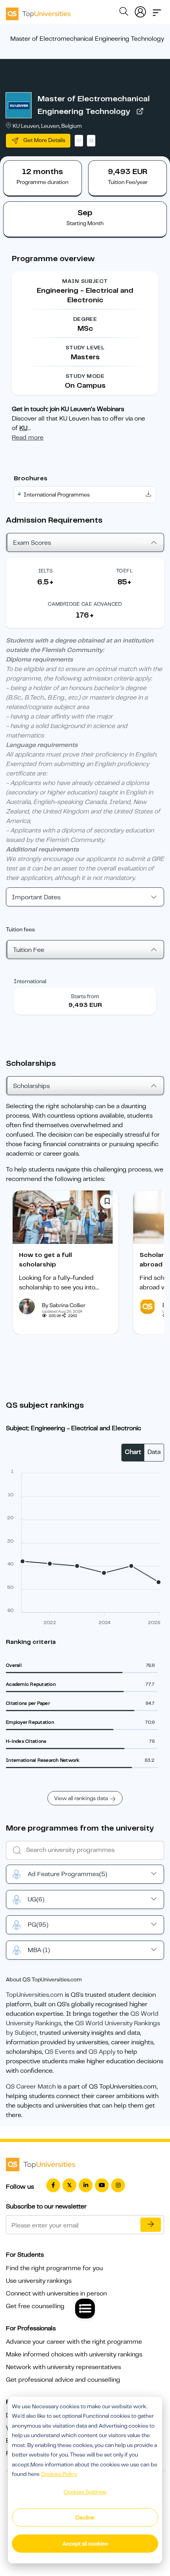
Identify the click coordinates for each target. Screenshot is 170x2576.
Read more (28, 438)
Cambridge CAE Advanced (85, 604)
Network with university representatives (63, 2367)
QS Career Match (31, 2087)
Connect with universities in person (56, 2294)
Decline (85, 2517)
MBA (39, 1950)
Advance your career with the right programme (74, 2342)
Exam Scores (32, 543)
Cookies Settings (85, 2492)
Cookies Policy (59, 2474)
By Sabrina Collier (64, 1305)
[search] (124, 13)
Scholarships (31, 1086)
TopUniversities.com (35, 1995)
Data (154, 1452)
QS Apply (102, 2052)
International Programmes (57, 495)
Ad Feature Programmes (67, 1874)
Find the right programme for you (54, 2268)
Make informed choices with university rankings (74, 2354)
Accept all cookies (85, 2544)
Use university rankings (39, 2281)
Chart (133, 1452)
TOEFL (125, 571)
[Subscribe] (151, 2225)
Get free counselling (35, 2306)
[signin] (140, 10)
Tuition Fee (29, 950)
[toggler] (157, 10)
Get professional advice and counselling (63, 2380)
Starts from (85, 996)
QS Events (60, 2052)
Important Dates (36, 897)
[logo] (38, 11)
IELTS (46, 571)
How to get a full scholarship (45, 1260)
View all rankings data (81, 1798)
